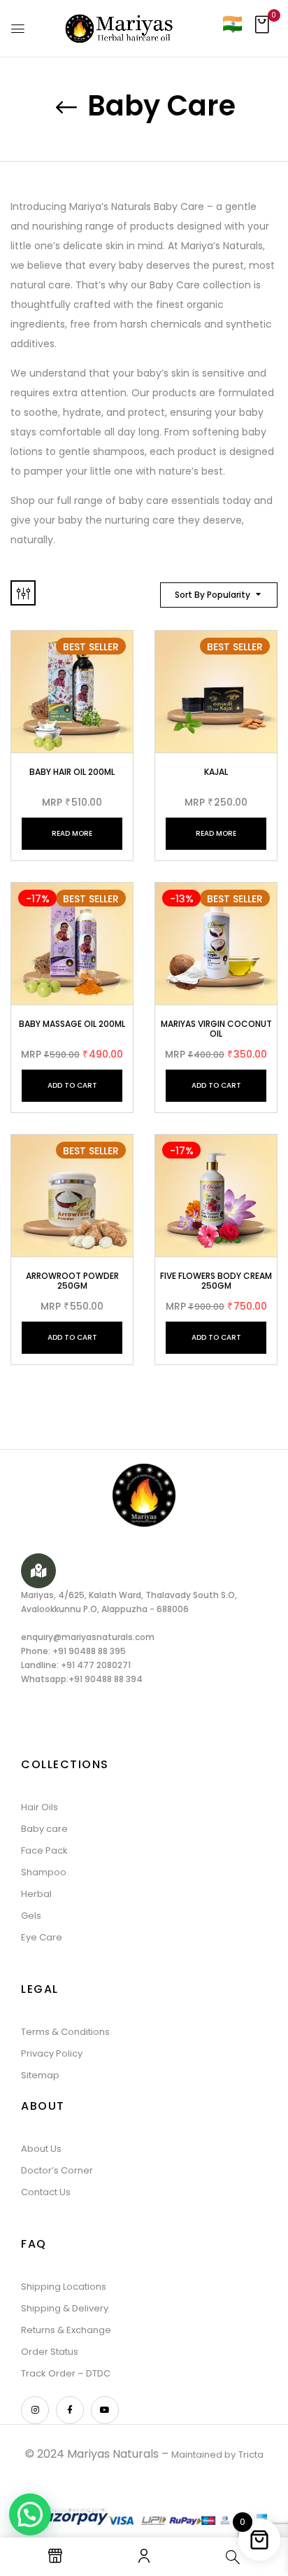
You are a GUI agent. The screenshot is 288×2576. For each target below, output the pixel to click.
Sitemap (40, 2075)
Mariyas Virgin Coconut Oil (216, 1029)
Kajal (216, 772)
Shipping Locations (64, 2287)
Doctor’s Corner (57, 2170)
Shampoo (44, 1872)
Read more (72, 833)
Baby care (44, 1829)
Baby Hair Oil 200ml (72, 772)
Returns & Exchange (66, 2330)
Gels (31, 1916)
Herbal (36, 1894)
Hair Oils (39, 1807)
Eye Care (42, 1937)
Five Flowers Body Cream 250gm (216, 1281)
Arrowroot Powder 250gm (72, 1281)
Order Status (50, 2352)
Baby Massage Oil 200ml (72, 1024)
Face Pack (44, 1850)
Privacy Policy (52, 2053)
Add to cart (72, 1085)
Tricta (251, 2455)
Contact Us (46, 2192)
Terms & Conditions (65, 2032)
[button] (262, 29)
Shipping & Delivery (65, 2308)
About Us (41, 2149)
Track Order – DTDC (66, 2373)
